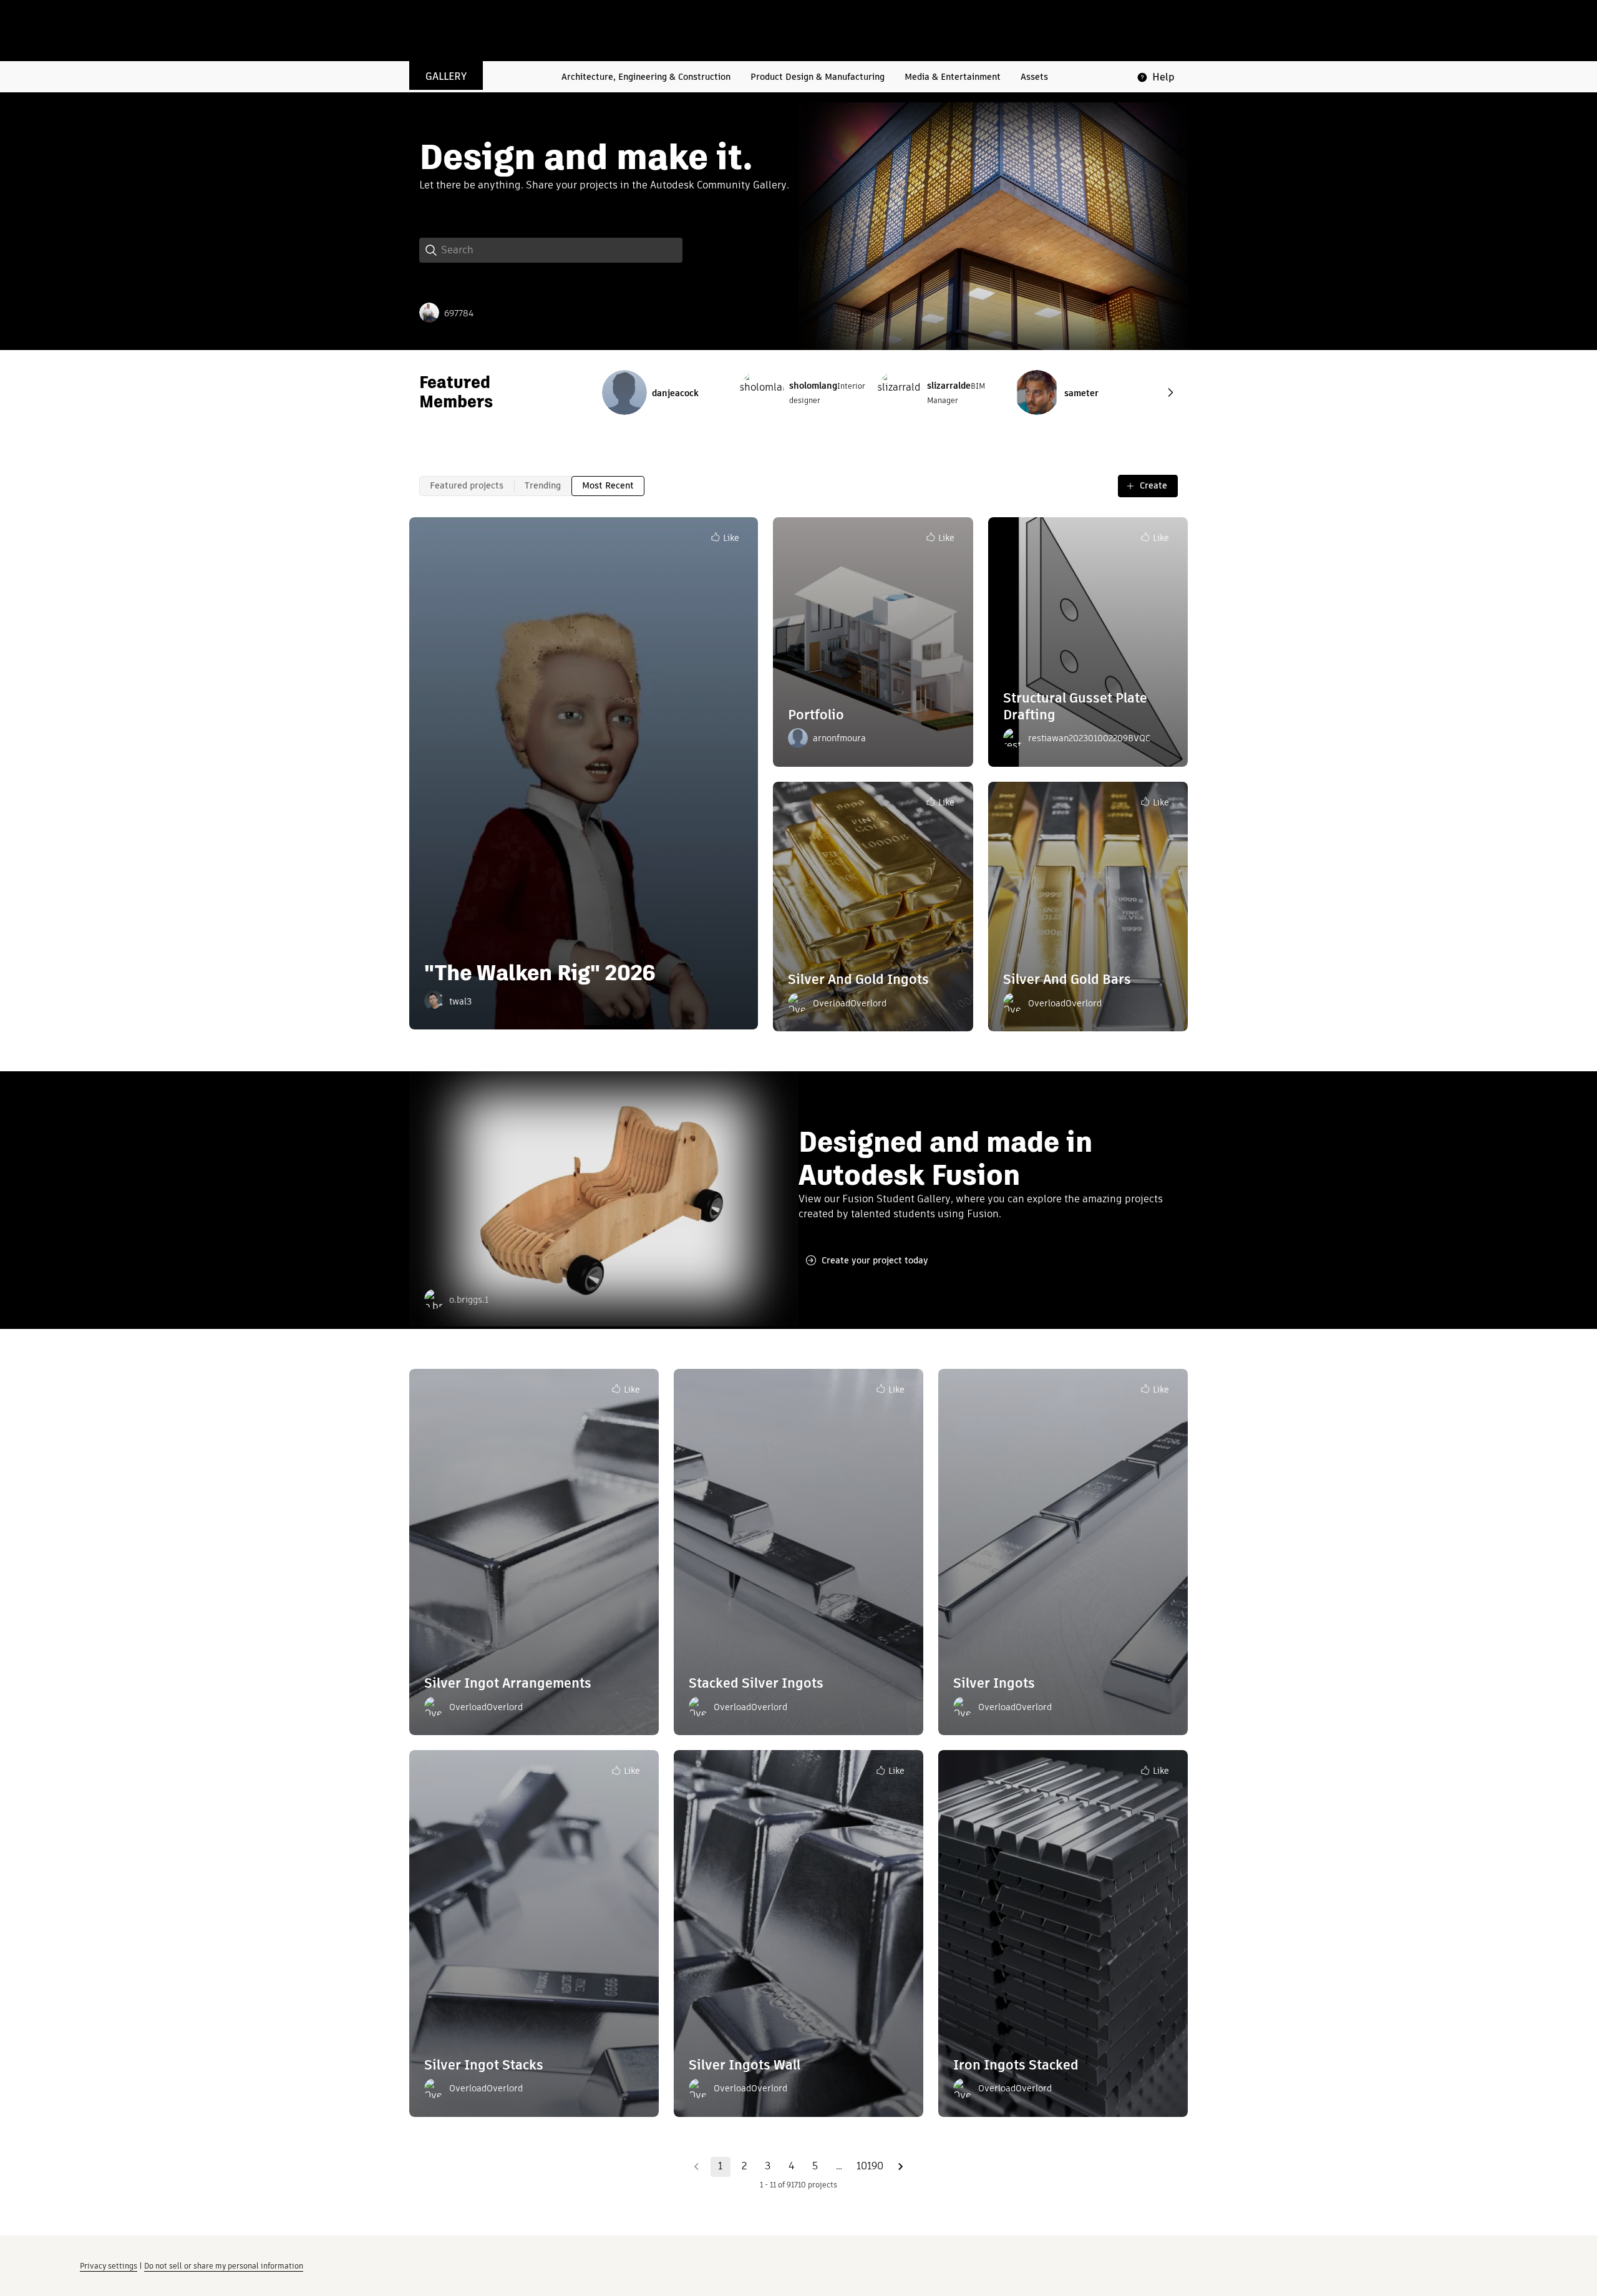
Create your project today (875, 1260)
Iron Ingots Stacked (1016, 2065)
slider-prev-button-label (1170, 392)
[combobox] (561, 250)
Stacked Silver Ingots (756, 1683)
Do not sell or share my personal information (224, 2266)
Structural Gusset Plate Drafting (1075, 706)
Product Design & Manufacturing (818, 77)
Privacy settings (109, 2266)
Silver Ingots (994, 1683)
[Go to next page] (901, 2167)
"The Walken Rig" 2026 (540, 973)
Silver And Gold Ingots (858, 979)
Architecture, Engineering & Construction (646, 77)
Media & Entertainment (953, 77)
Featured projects (467, 485)
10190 (870, 2166)
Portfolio (816, 715)
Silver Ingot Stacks (484, 2065)
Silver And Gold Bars (1067, 979)
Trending (543, 485)
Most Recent (608, 485)
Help (1163, 77)
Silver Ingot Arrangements (508, 1683)
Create (1153, 485)
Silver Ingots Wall (745, 2065)
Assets (1034, 77)
